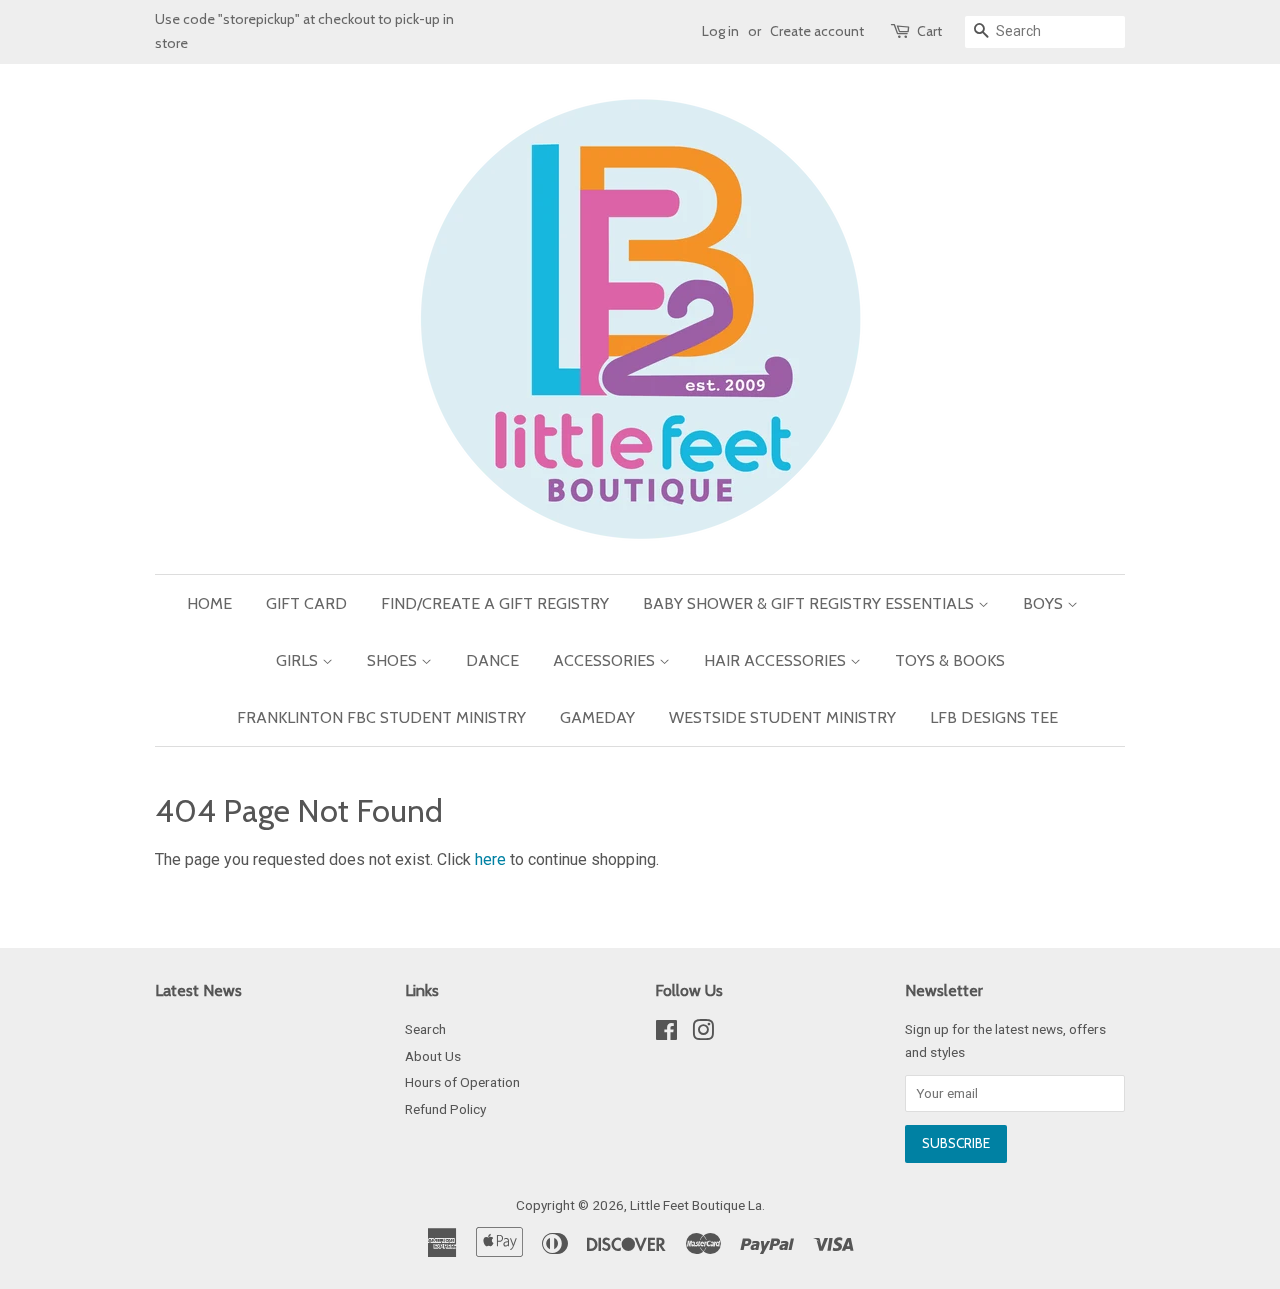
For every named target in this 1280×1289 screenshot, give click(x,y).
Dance (492, 660)
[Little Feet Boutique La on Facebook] (666, 1034)
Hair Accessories (777, 660)
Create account (817, 31)
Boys (1045, 603)
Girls (299, 660)
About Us (433, 1056)
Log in (720, 31)
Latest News (198, 990)
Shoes (394, 660)
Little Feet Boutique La (696, 1205)
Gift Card (306, 603)
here (490, 859)
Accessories (606, 660)
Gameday (597, 717)
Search (425, 1029)
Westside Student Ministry (782, 717)
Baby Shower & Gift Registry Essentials (810, 603)
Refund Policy (445, 1109)
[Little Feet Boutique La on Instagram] (703, 1034)
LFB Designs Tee (994, 717)
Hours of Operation (462, 1082)
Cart (929, 31)
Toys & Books (950, 660)
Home (209, 603)
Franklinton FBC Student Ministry (381, 717)
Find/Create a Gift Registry (495, 603)
